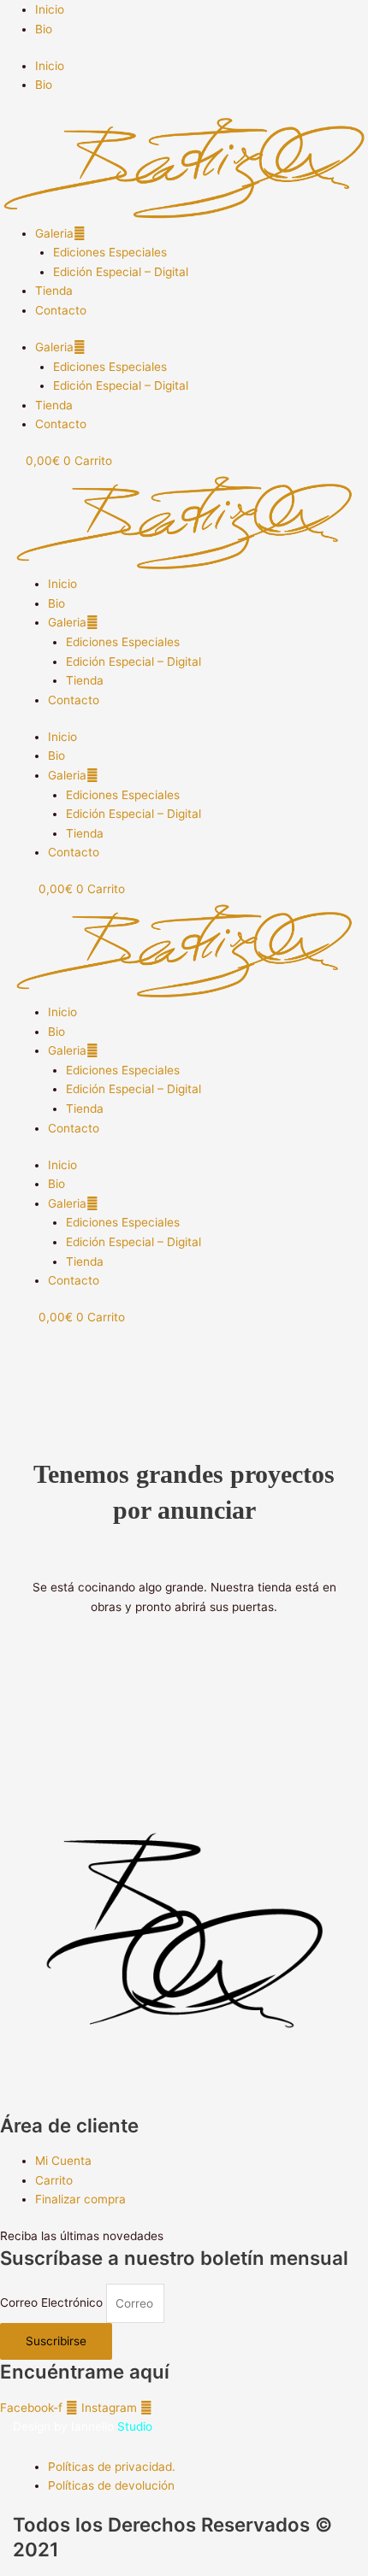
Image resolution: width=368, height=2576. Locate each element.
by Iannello (103, 2426)
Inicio (50, 9)
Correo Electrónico (53, 2303)
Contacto (61, 310)
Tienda (54, 291)
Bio (44, 29)
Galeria (54, 233)
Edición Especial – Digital (121, 272)
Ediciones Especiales (110, 252)
